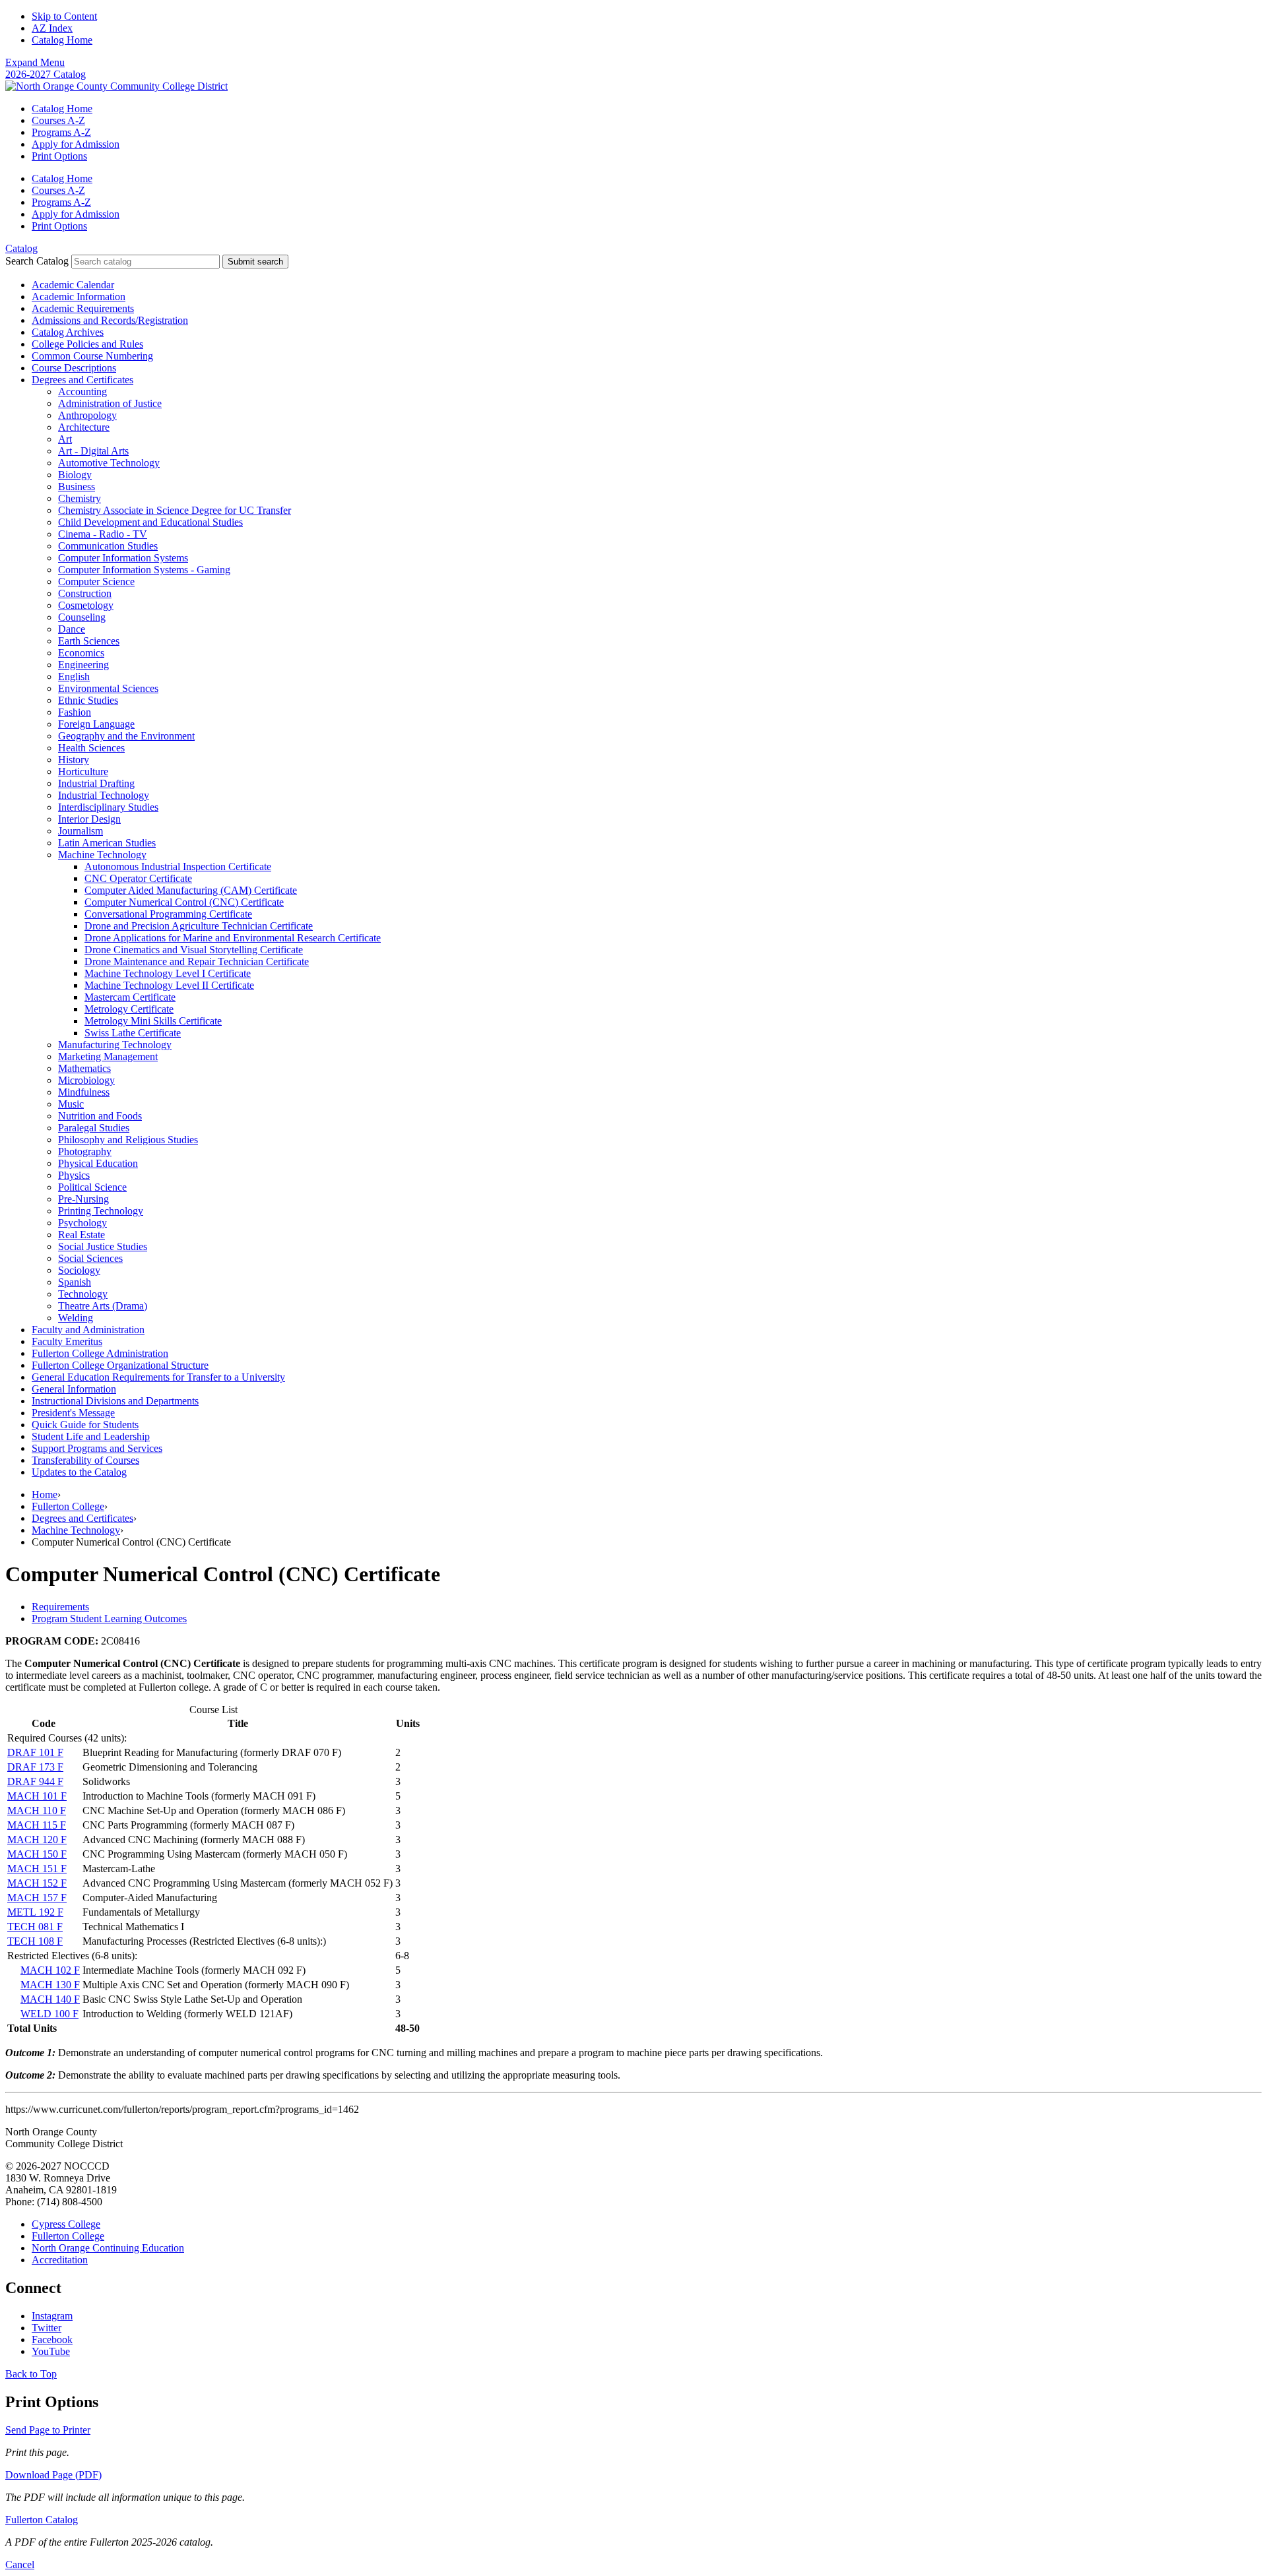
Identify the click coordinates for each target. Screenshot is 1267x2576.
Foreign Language (96, 724)
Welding (76, 1318)
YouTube (51, 2351)
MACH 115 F (37, 1825)
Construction (85, 593)
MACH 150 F (37, 1854)
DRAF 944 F (35, 1781)
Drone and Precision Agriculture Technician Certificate (199, 926)
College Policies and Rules (87, 344)
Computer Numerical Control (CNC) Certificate (184, 902)
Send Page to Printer (48, 2430)
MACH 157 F (37, 1898)
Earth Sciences (89, 641)
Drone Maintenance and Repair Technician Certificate (197, 961)
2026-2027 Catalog (46, 74)
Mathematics (84, 1068)
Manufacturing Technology (115, 1045)
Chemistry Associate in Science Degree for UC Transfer (175, 510)
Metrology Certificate (129, 1009)
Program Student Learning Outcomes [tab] (109, 1618)
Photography (85, 1151)
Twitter (47, 2328)
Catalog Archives (68, 332)
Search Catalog (37, 261)
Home (45, 1494)
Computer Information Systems (123, 558)
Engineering (83, 665)
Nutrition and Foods (100, 1116)
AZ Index (52, 28)
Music (71, 1104)
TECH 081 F (35, 1927)
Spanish (75, 1282)
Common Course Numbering (92, 356)
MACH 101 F (37, 1796)
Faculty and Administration (88, 1330)
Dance (72, 629)
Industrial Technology (104, 795)
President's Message (73, 1413)
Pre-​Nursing (83, 1199)
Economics (81, 653)
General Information (74, 1389)
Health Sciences (91, 748)
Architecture (84, 427)
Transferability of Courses (85, 1460)
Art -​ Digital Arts (93, 451)
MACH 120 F (37, 1839)
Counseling (82, 617)
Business (77, 487)
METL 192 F (35, 1912)
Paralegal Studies (94, 1128)
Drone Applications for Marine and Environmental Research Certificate (233, 938)
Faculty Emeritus (67, 1341)
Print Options (59, 156)
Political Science (92, 1187)
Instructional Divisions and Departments (115, 1401)
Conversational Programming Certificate (168, 914)
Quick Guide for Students (85, 1425)
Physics (74, 1175)
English (74, 676)
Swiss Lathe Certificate (133, 1033)
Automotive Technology (109, 463)
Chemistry (80, 498)
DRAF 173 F (35, 1767)
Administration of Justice (110, 403)
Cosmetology (86, 605)
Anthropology (87, 415)
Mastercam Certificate (130, 997)
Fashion (75, 712)
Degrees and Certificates (82, 380)
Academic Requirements (83, 308)
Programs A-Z (61, 132)
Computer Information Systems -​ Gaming (144, 570)
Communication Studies (108, 546)
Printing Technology (101, 1211)
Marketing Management (108, 1056)
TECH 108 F (35, 1941)
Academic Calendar (73, 285)
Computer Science (96, 581)
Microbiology (86, 1080)
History (74, 760)
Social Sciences (90, 1258)
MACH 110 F (37, 1810)
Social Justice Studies (103, 1246)
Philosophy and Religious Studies (128, 1140)
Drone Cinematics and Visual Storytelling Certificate (194, 950)
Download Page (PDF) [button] (53, 2475)
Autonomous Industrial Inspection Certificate (178, 866)
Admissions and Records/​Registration (110, 320)
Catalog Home (62, 40)
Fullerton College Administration (100, 1353)
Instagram (52, 2316)
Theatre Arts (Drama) (103, 1306)
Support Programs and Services (97, 1448)
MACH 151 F (37, 1869)
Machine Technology (102, 855)
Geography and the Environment (126, 736)
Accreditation (60, 2260)
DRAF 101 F (35, 1752)
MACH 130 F (50, 1985)
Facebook (52, 2340)
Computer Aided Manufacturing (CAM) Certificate (191, 890)
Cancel (20, 2564)
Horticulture (83, 771)
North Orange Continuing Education (108, 2248)
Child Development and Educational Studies (150, 522)
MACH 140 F (50, 1999)
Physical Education (98, 1163)
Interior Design (89, 819)
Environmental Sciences (108, 688)
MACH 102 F (50, 1970)
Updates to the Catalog (79, 1472)
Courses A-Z (58, 120)
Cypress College (66, 2224)
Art (65, 439)
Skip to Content (64, 16)
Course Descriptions (74, 368)
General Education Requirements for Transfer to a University (158, 1377)
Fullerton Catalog (42, 2520)
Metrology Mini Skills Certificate (153, 1021)
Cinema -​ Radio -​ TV (103, 534)
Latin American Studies (107, 843)
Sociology (79, 1270)
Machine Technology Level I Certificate (168, 973)
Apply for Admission (76, 144)
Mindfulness (84, 1092)
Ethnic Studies (88, 700)
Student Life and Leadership (91, 1436)
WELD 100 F (49, 2014)
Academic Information (79, 297)
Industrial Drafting (96, 783)
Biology (75, 475)
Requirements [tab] (60, 1607)
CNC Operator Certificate (138, 878)
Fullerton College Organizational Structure (120, 1365)
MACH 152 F (37, 1883)
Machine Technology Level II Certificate (169, 985)
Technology (83, 1294)
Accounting (82, 392)
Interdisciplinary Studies (108, 807)
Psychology (82, 1223)
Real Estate (81, 1235)
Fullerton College (68, 1506)
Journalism (81, 831)
